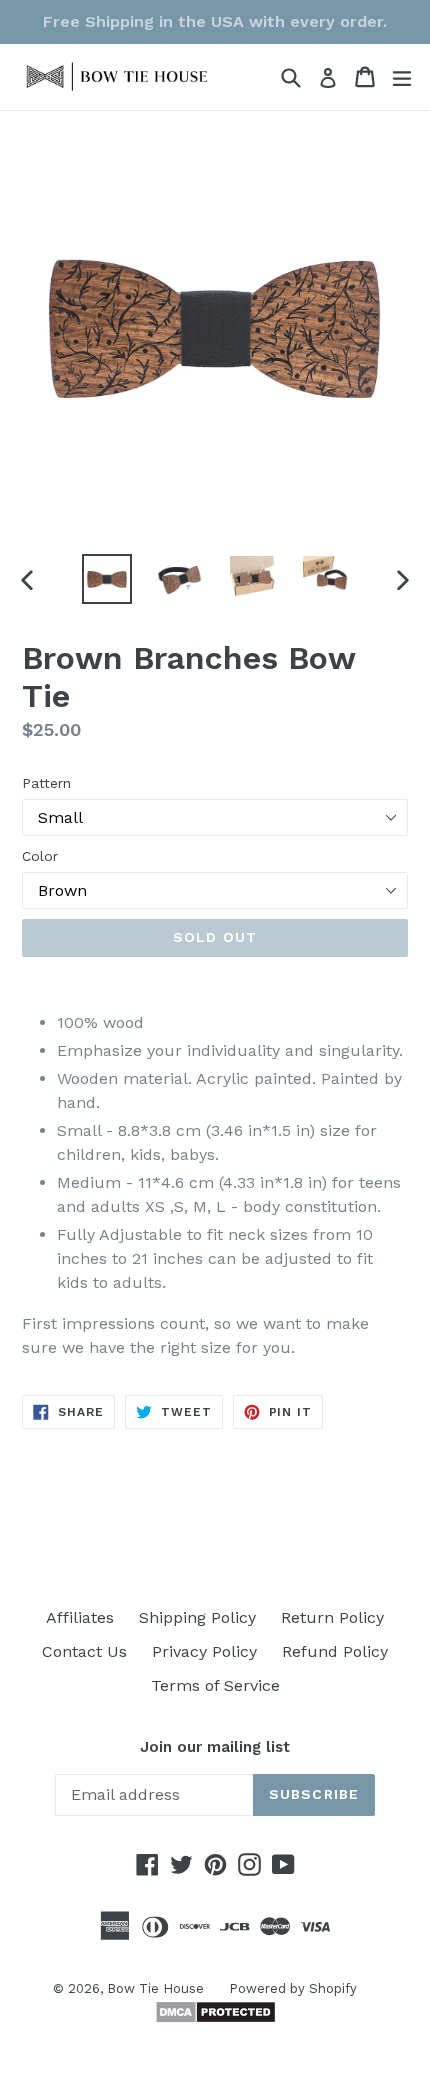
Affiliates (80, 1617)
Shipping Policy (197, 1617)
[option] (106, 579)
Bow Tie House (155, 1988)
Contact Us (84, 1651)
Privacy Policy (204, 1651)
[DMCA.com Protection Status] (215, 2018)
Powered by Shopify (293, 1988)
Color (40, 856)
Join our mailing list (215, 1747)
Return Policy (332, 1617)
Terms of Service (215, 1685)
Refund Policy (335, 1651)
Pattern (46, 783)
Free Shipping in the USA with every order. (215, 21)
